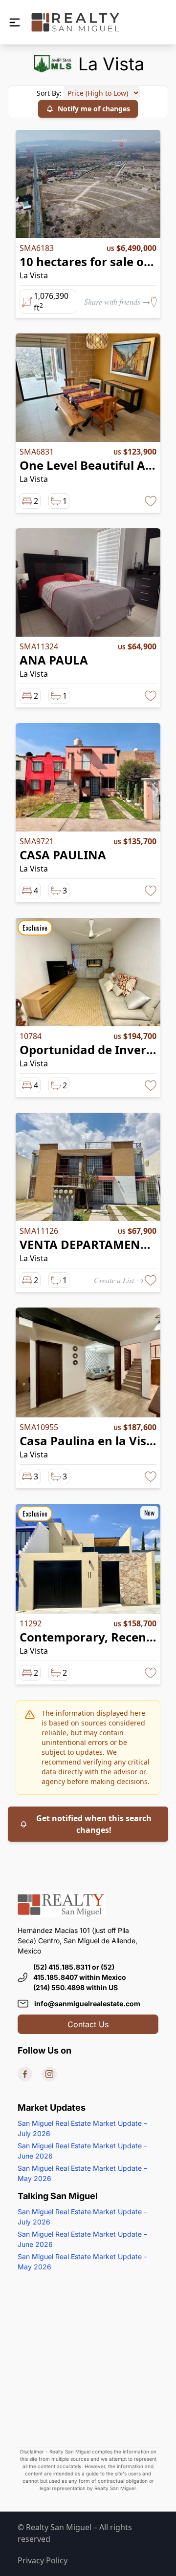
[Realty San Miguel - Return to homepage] (75, 22)
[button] (15, 22)
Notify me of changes (94, 109)
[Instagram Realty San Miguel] (49, 2074)
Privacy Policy (43, 2560)
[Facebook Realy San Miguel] (25, 2074)
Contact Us (88, 2024)
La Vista (34, 275)
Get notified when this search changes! (94, 1824)
